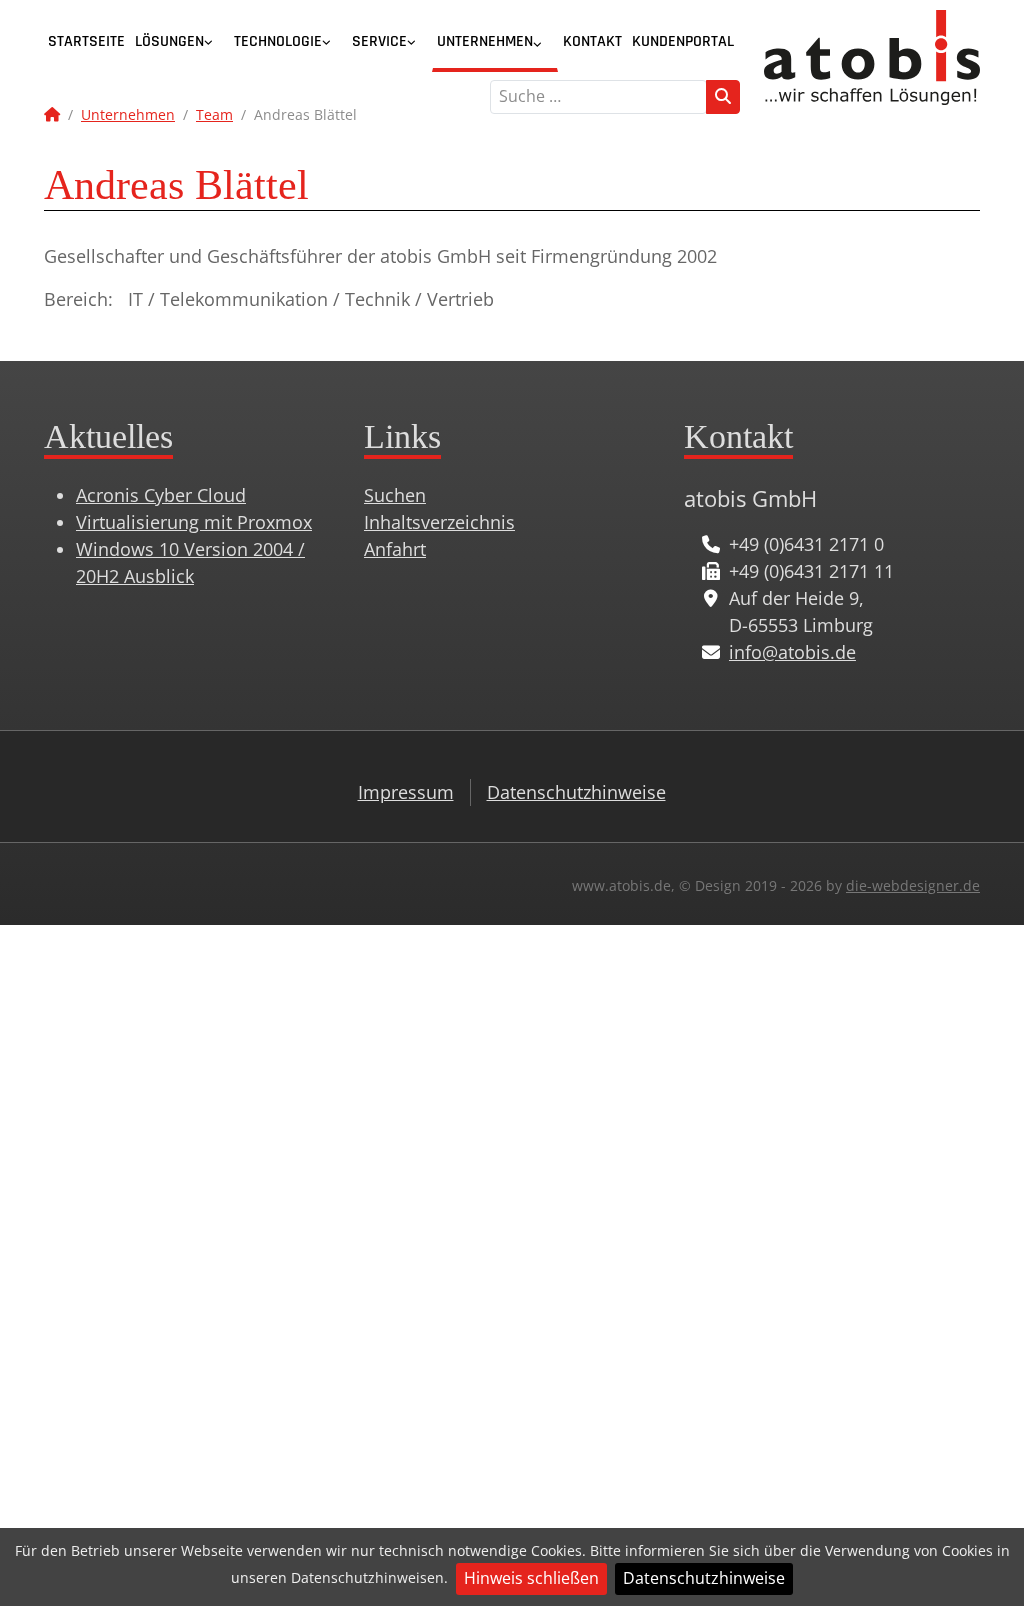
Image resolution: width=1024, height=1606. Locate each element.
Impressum (406, 792)
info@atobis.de (792, 652)
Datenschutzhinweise (704, 1578)
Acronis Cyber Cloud (161, 495)
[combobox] (598, 97)
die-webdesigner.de (913, 885)
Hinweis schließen (531, 1578)
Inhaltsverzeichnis (439, 522)
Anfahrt (395, 549)
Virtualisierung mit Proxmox (194, 522)
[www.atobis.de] (872, 55)
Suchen (395, 495)
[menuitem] (87, 42)
